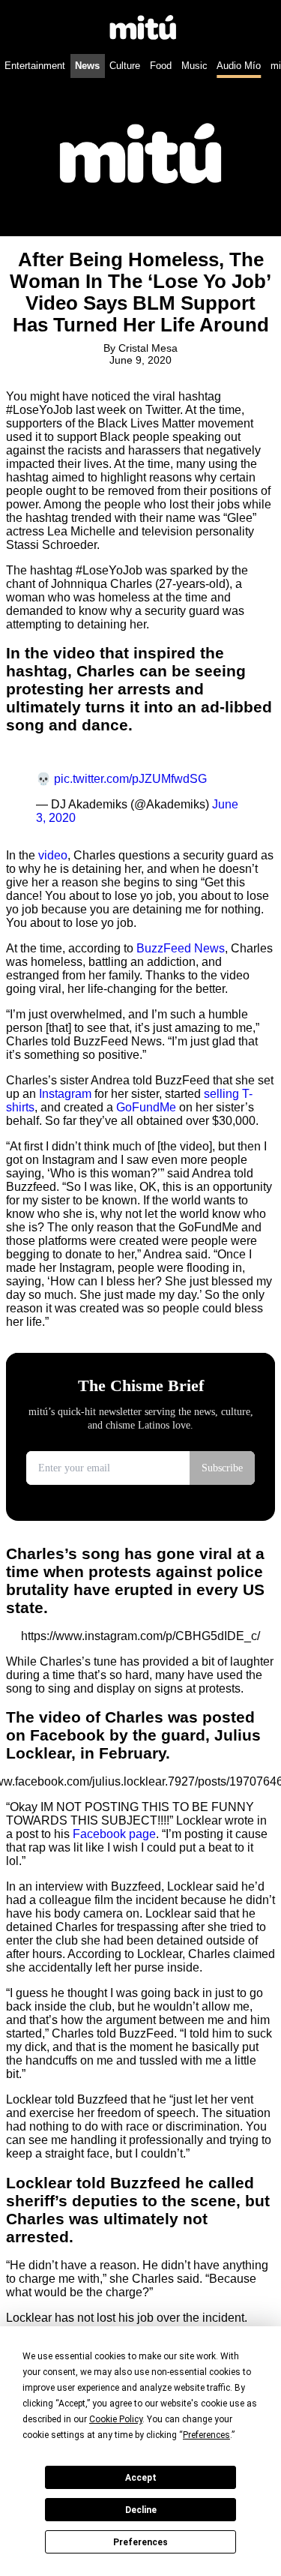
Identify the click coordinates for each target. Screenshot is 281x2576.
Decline (141, 2510)
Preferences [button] (206, 2435)
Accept (141, 2478)
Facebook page (113, 1834)
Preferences (140, 2542)
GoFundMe (146, 1107)
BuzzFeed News (181, 948)
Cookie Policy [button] (116, 2419)
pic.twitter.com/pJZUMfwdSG (130, 779)
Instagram (65, 1094)
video (53, 855)
